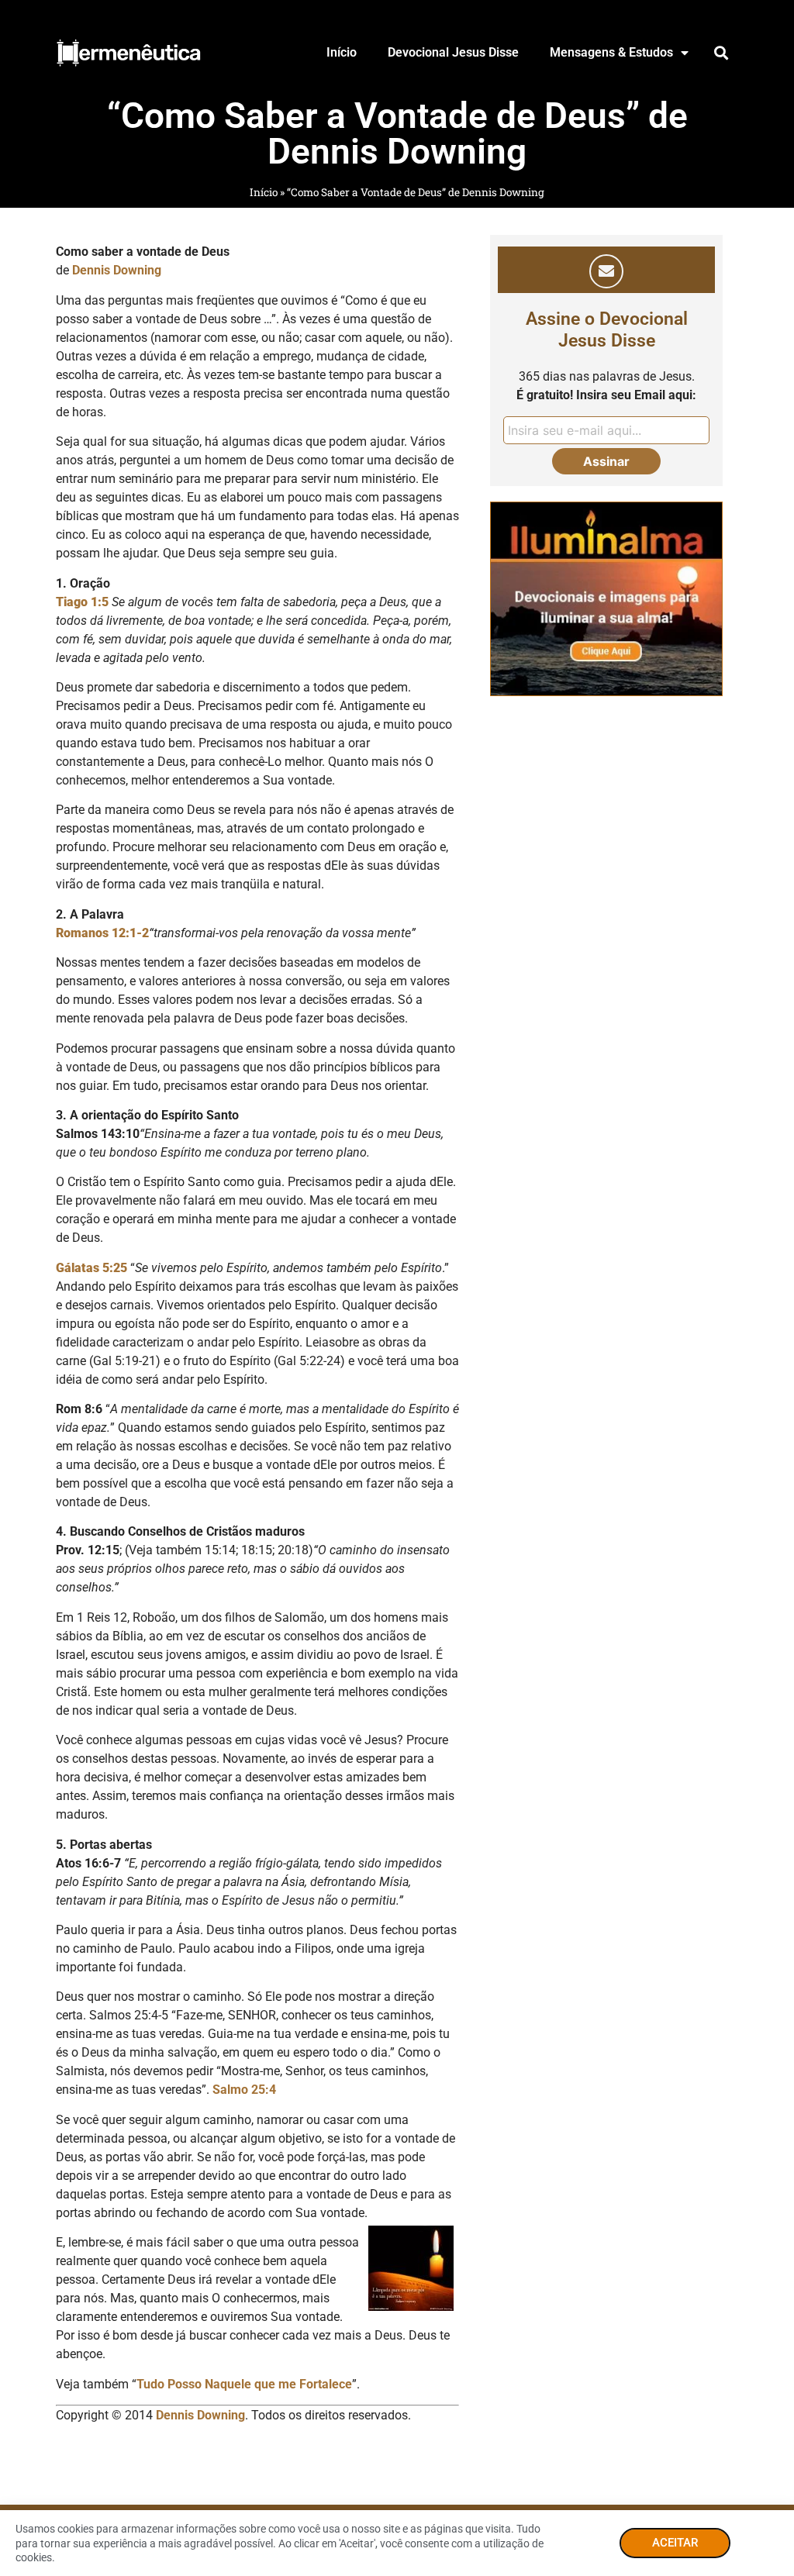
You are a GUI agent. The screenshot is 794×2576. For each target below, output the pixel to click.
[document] (397, 1288)
